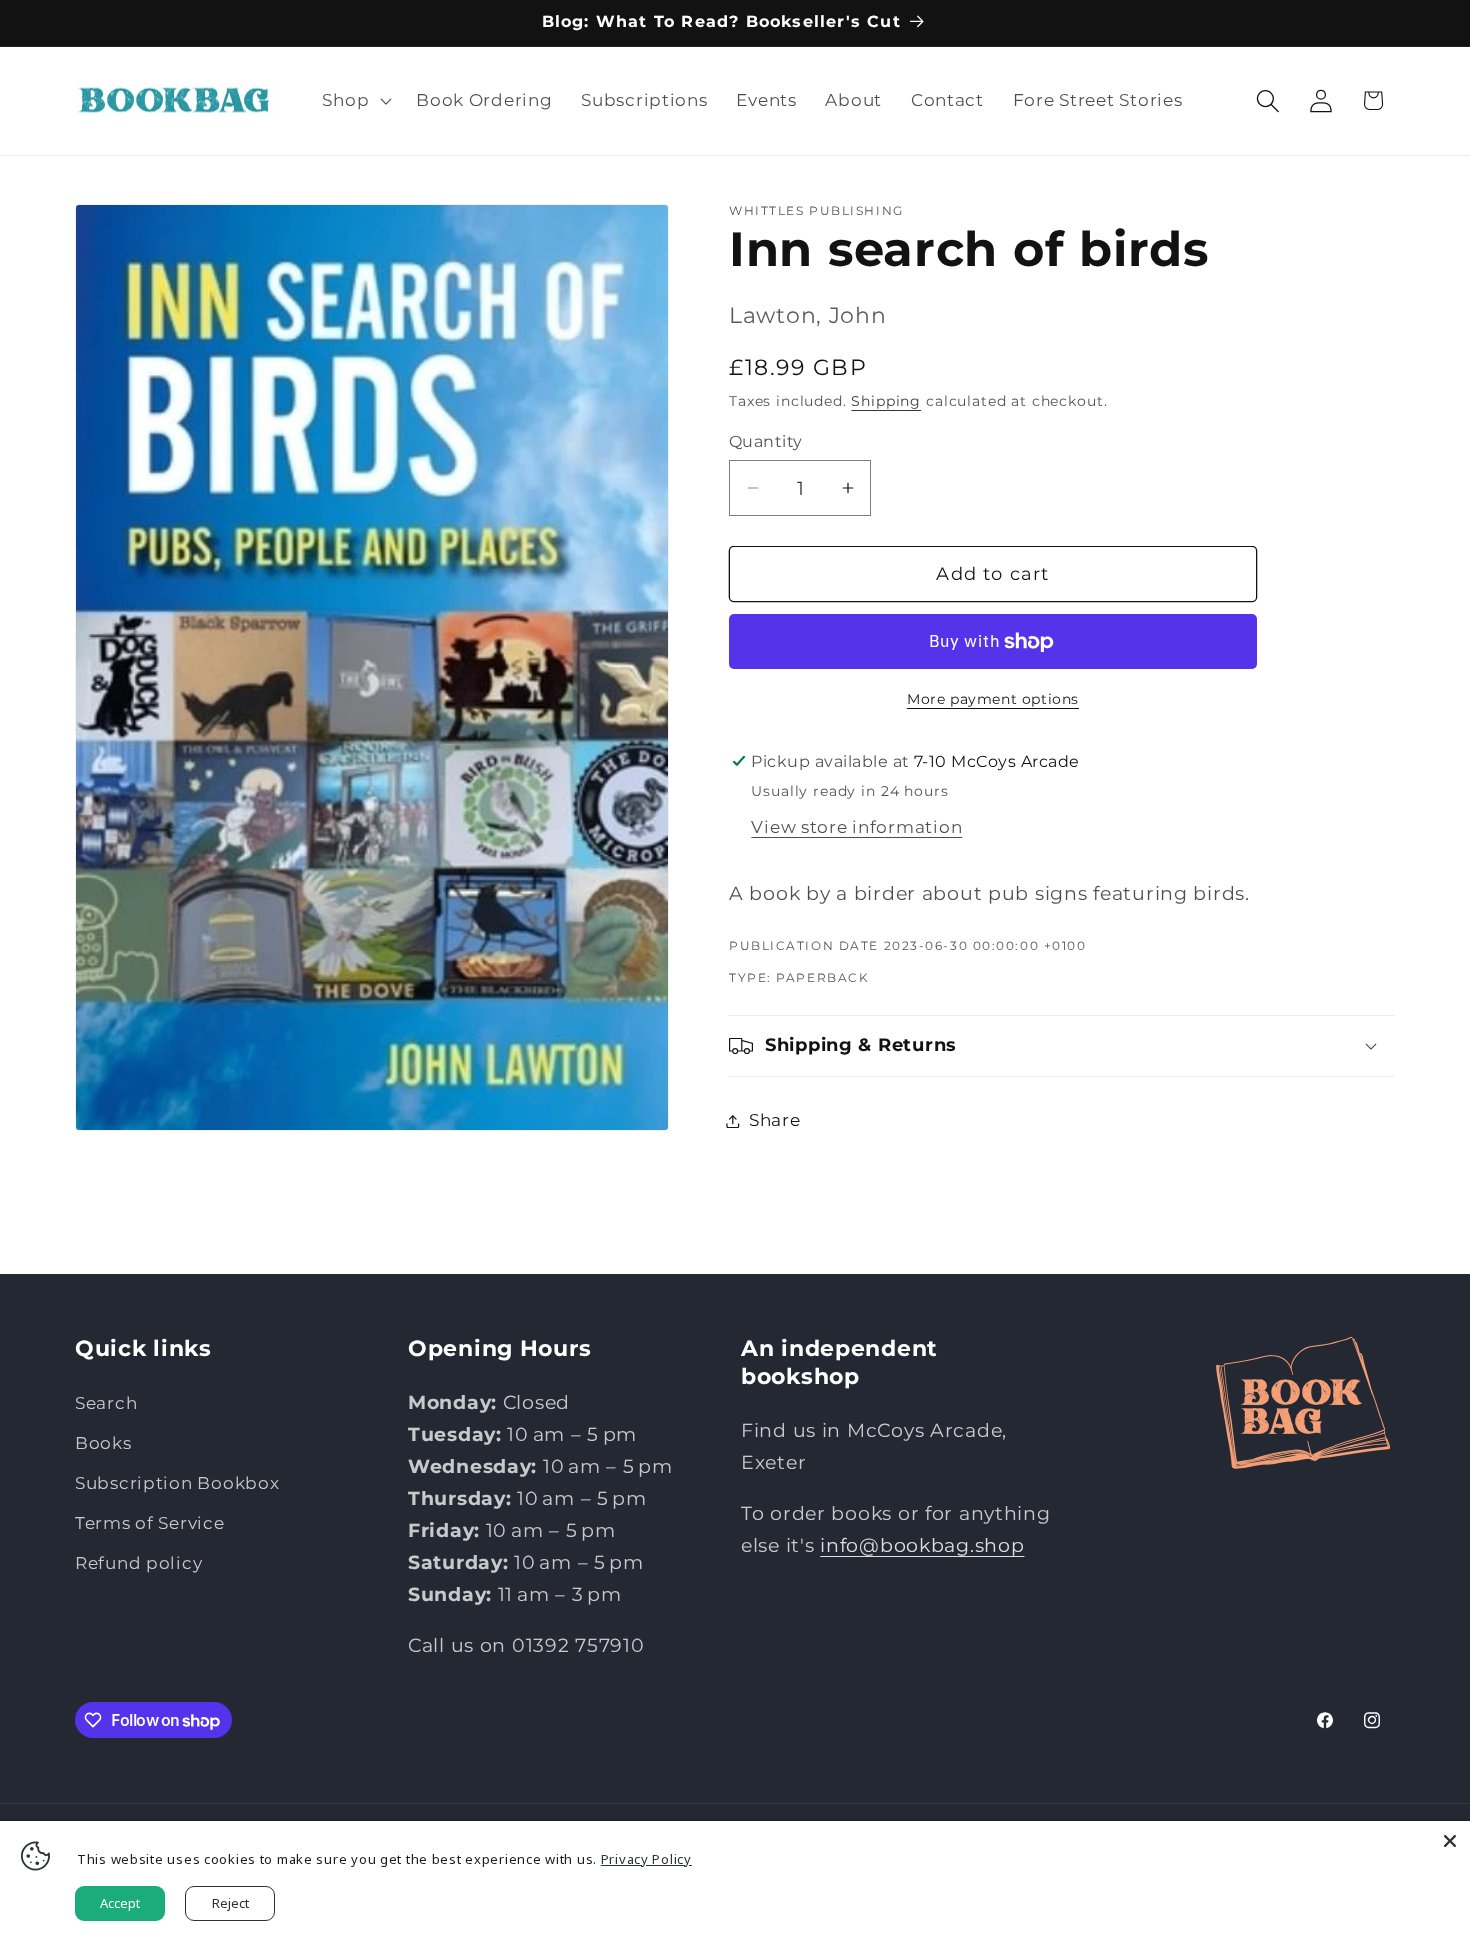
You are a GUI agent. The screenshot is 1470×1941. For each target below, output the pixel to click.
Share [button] (775, 1120)
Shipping (886, 401)
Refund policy (138, 1563)
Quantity (766, 441)
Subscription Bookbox (177, 1483)
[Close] (1450, 1841)
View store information (856, 827)
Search (106, 1403)
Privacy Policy (646, 1859)
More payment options (993, 699)
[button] (355, 101)
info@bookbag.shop (922, 1545)
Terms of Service (150, 1523)
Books (103, 1443)
